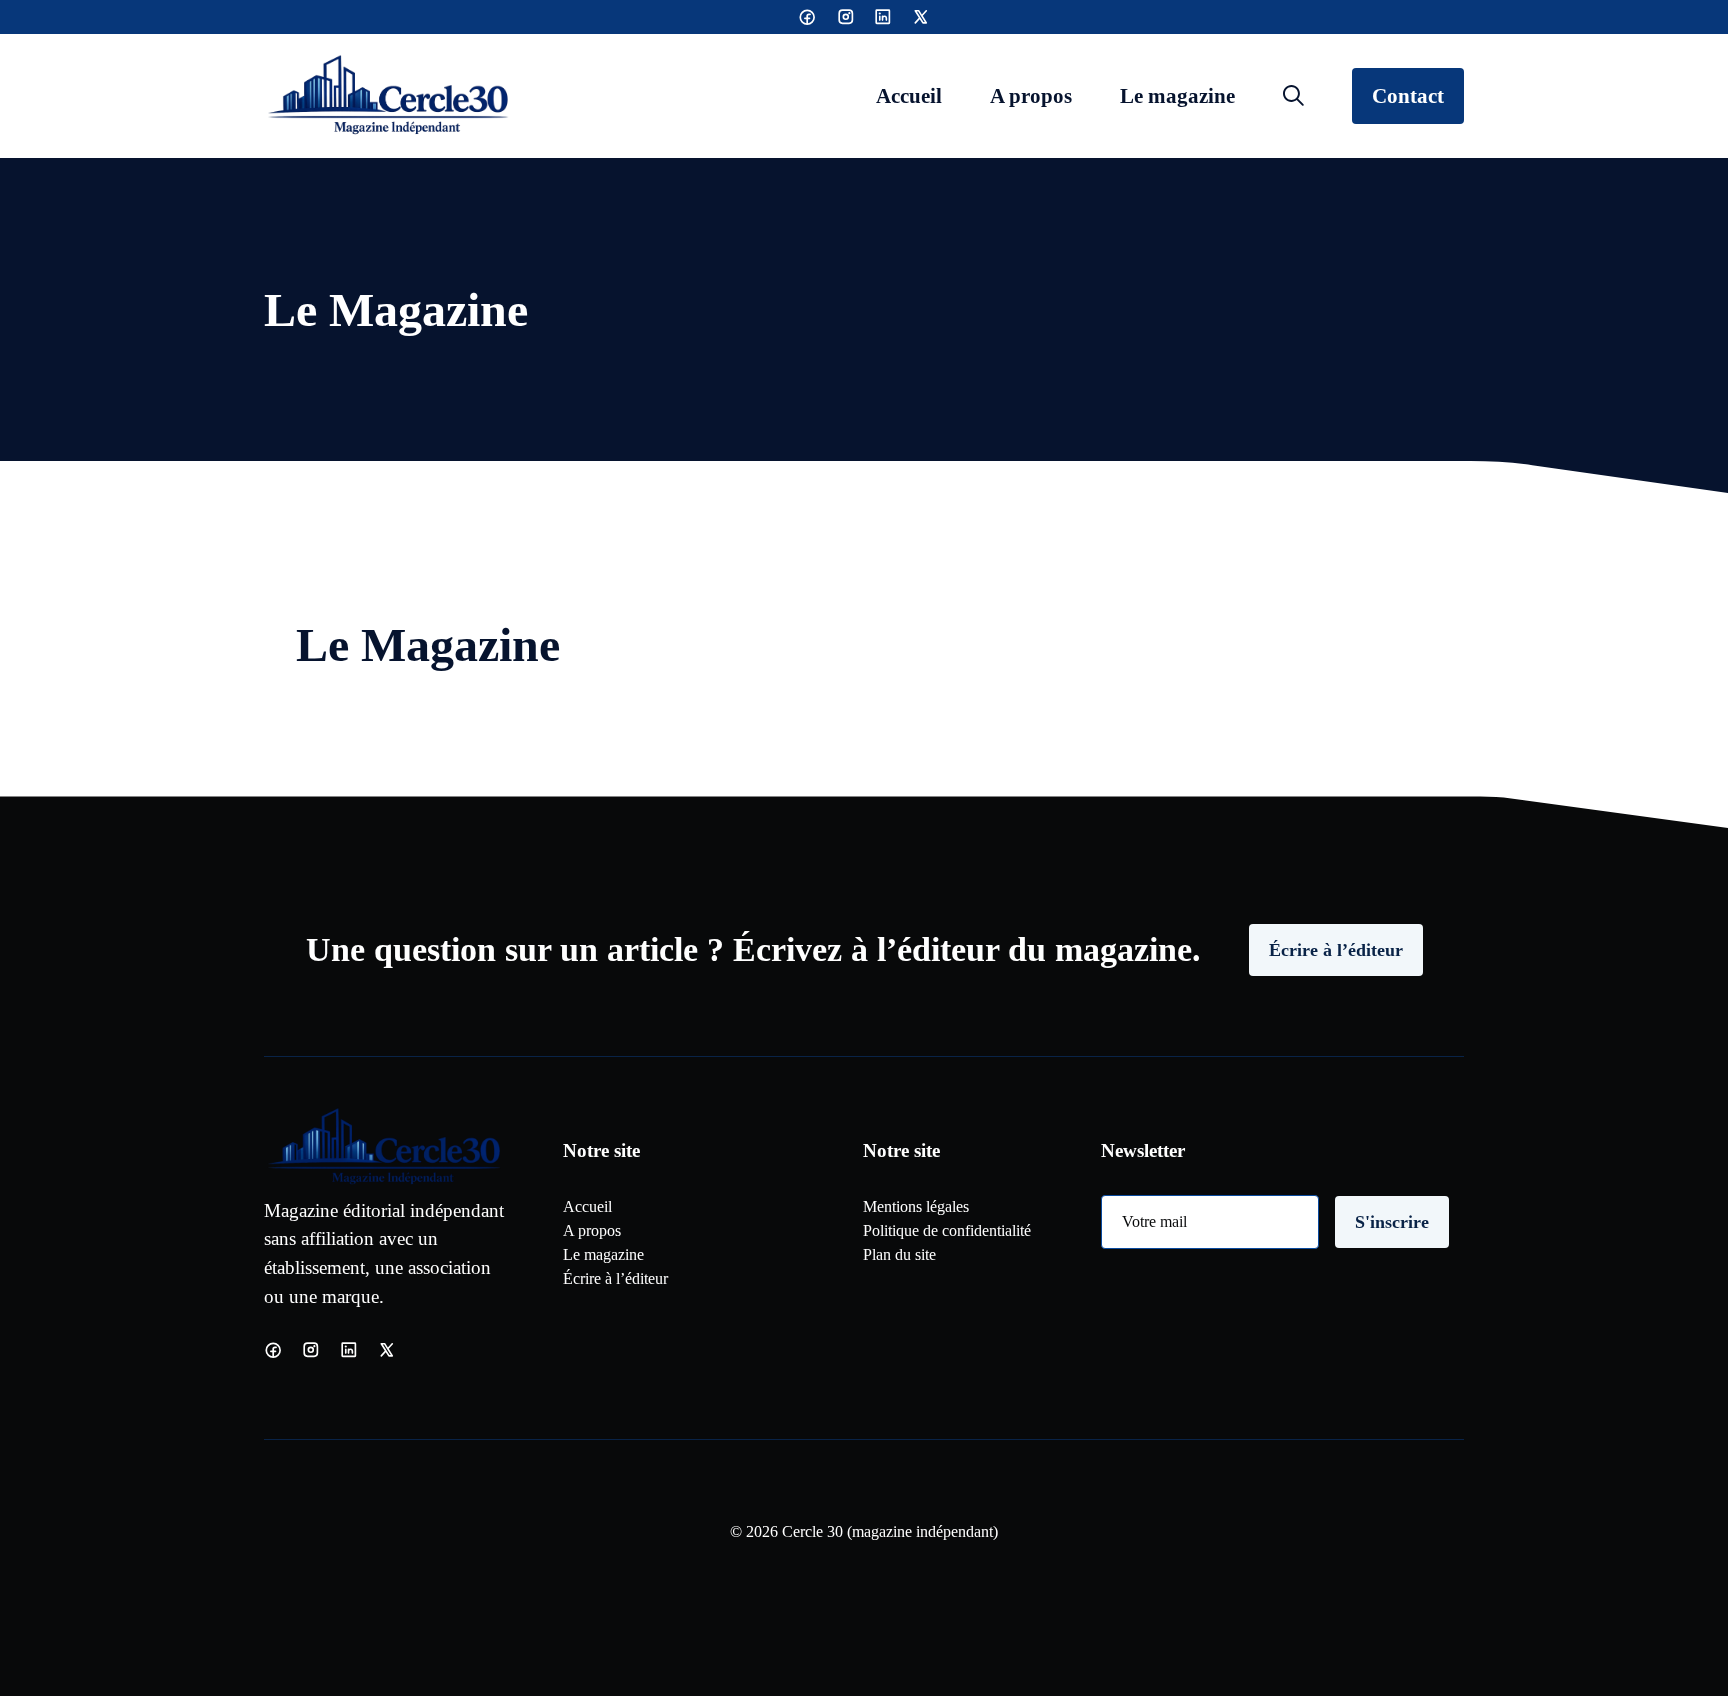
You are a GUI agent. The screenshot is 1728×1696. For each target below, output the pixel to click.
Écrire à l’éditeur (1336, 950)
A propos (1031, 95)
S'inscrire (1392, 1222)
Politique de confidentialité (947, 1230)
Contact (1408, 95)
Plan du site (899, 1254)
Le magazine (1177, 95)
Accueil (909, 95)
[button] (1293, 96)
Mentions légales (916, 1206)
